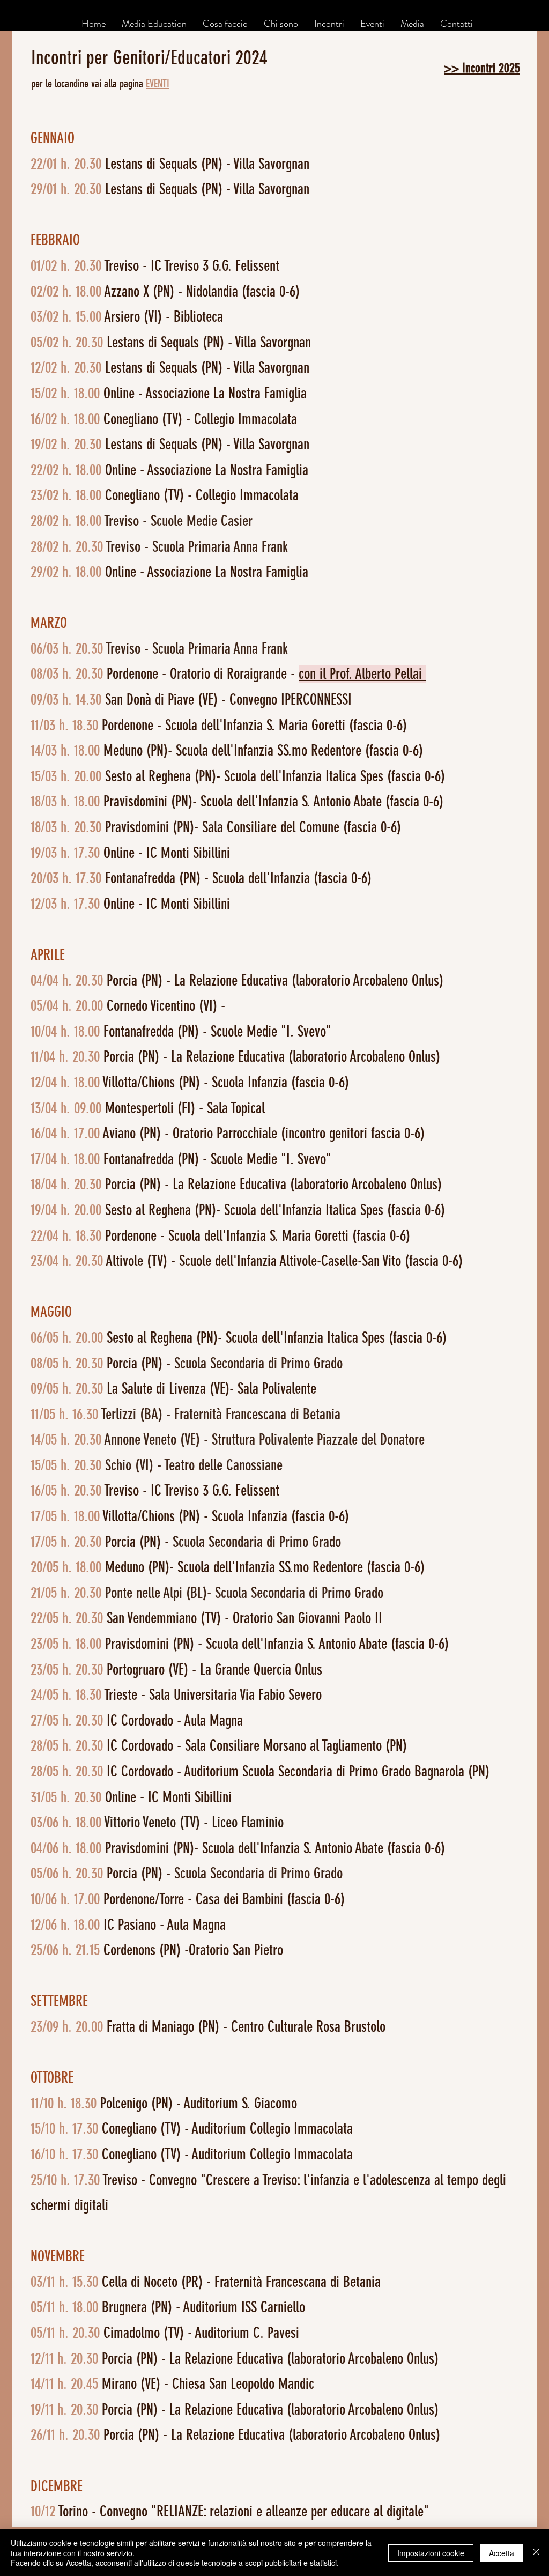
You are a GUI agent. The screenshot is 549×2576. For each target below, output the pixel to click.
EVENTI (158, 84)
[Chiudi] (536, 2553)
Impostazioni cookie (431, 2553)
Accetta (502, 2553)
